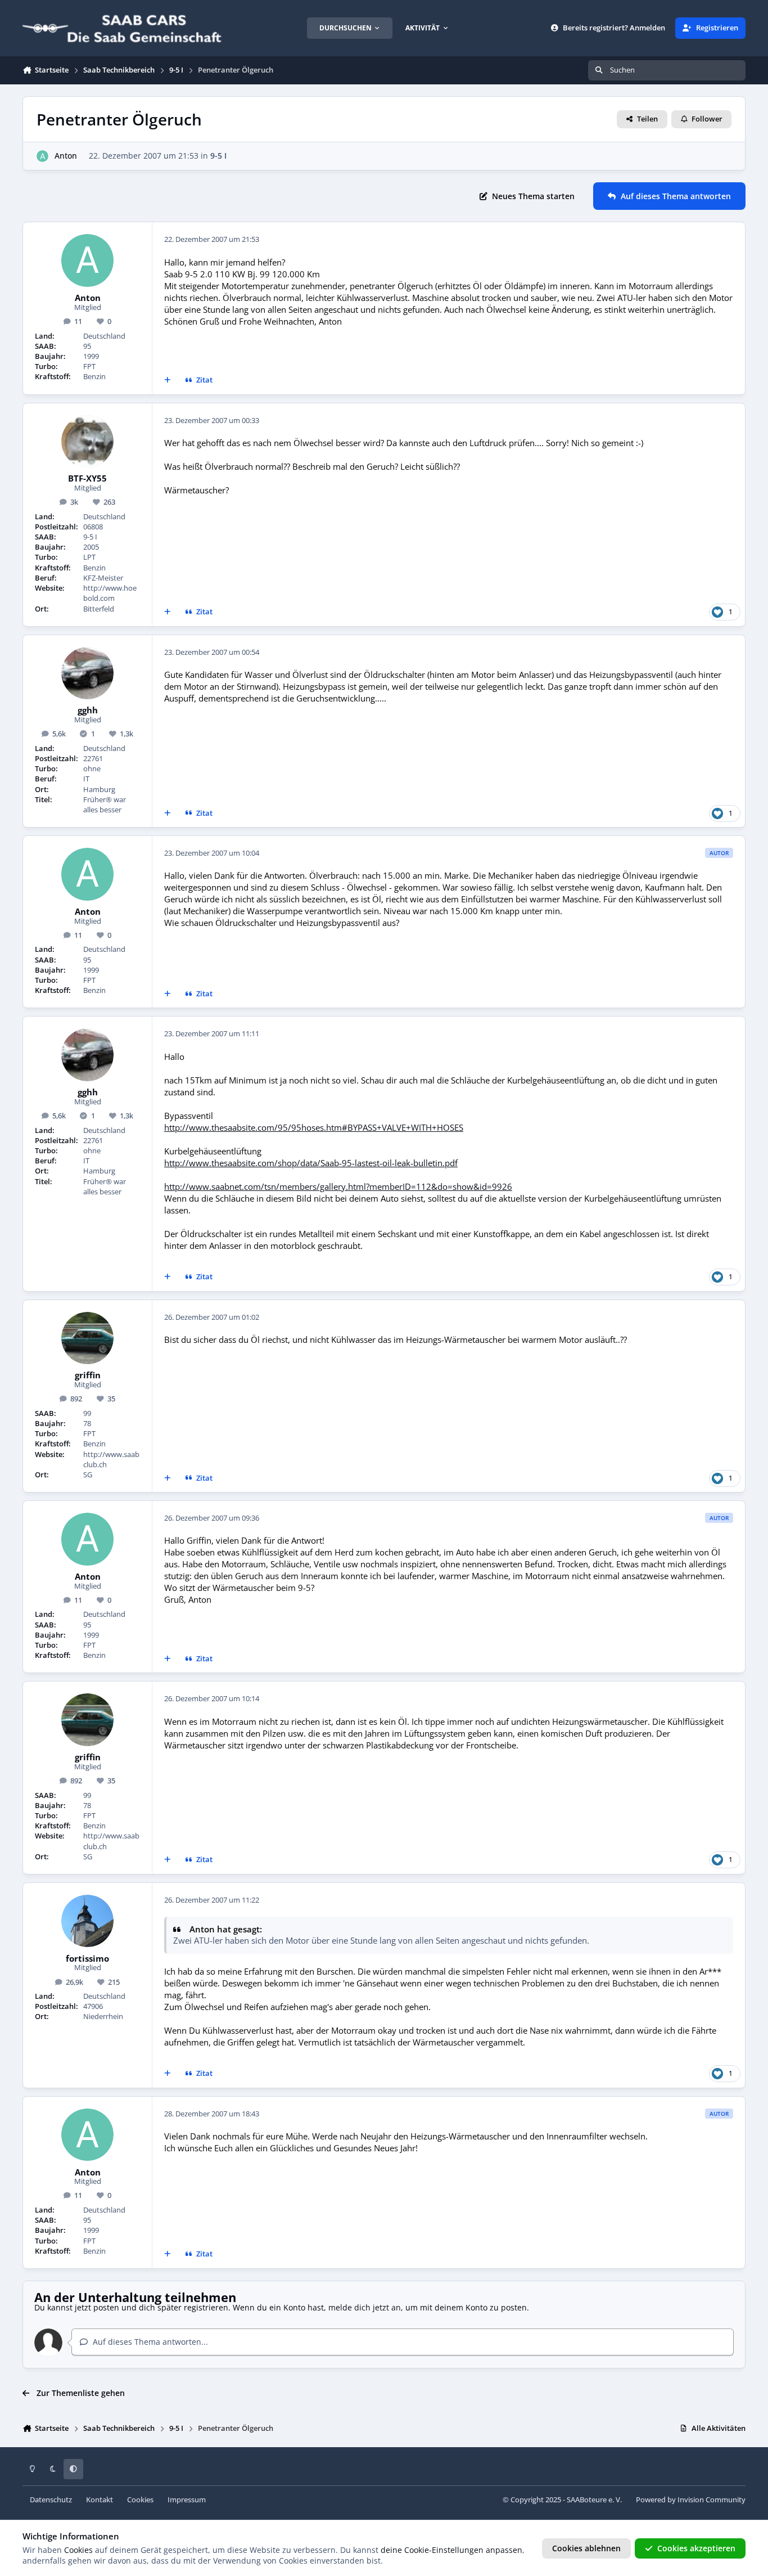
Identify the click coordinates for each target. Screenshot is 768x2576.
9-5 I (218, 156)
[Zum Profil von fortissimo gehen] (88, 1921)
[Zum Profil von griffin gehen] (88, 1338)
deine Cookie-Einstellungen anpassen (451, 2550)
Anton (66, 156)
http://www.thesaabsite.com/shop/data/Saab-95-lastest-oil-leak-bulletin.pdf (311, 1163)
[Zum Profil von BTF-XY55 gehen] (88, 442)
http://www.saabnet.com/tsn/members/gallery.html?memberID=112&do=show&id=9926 (338, 1187)
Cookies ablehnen (586, 2548)
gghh (88, 711)
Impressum (187, 2500)
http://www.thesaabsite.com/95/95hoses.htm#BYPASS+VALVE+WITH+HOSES (314, 1128)
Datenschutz (51, 2500)
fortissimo (87, 1959)
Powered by (691, 2500)
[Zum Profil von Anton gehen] (42, 156)
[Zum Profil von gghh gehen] (88, 673)
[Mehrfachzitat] (168, 380)
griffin (88, 1375)
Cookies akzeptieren (696, 2548)
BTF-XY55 (87, 479)
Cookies (140, 2500)
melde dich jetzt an (365, 2307)
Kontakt (100, 2500)
